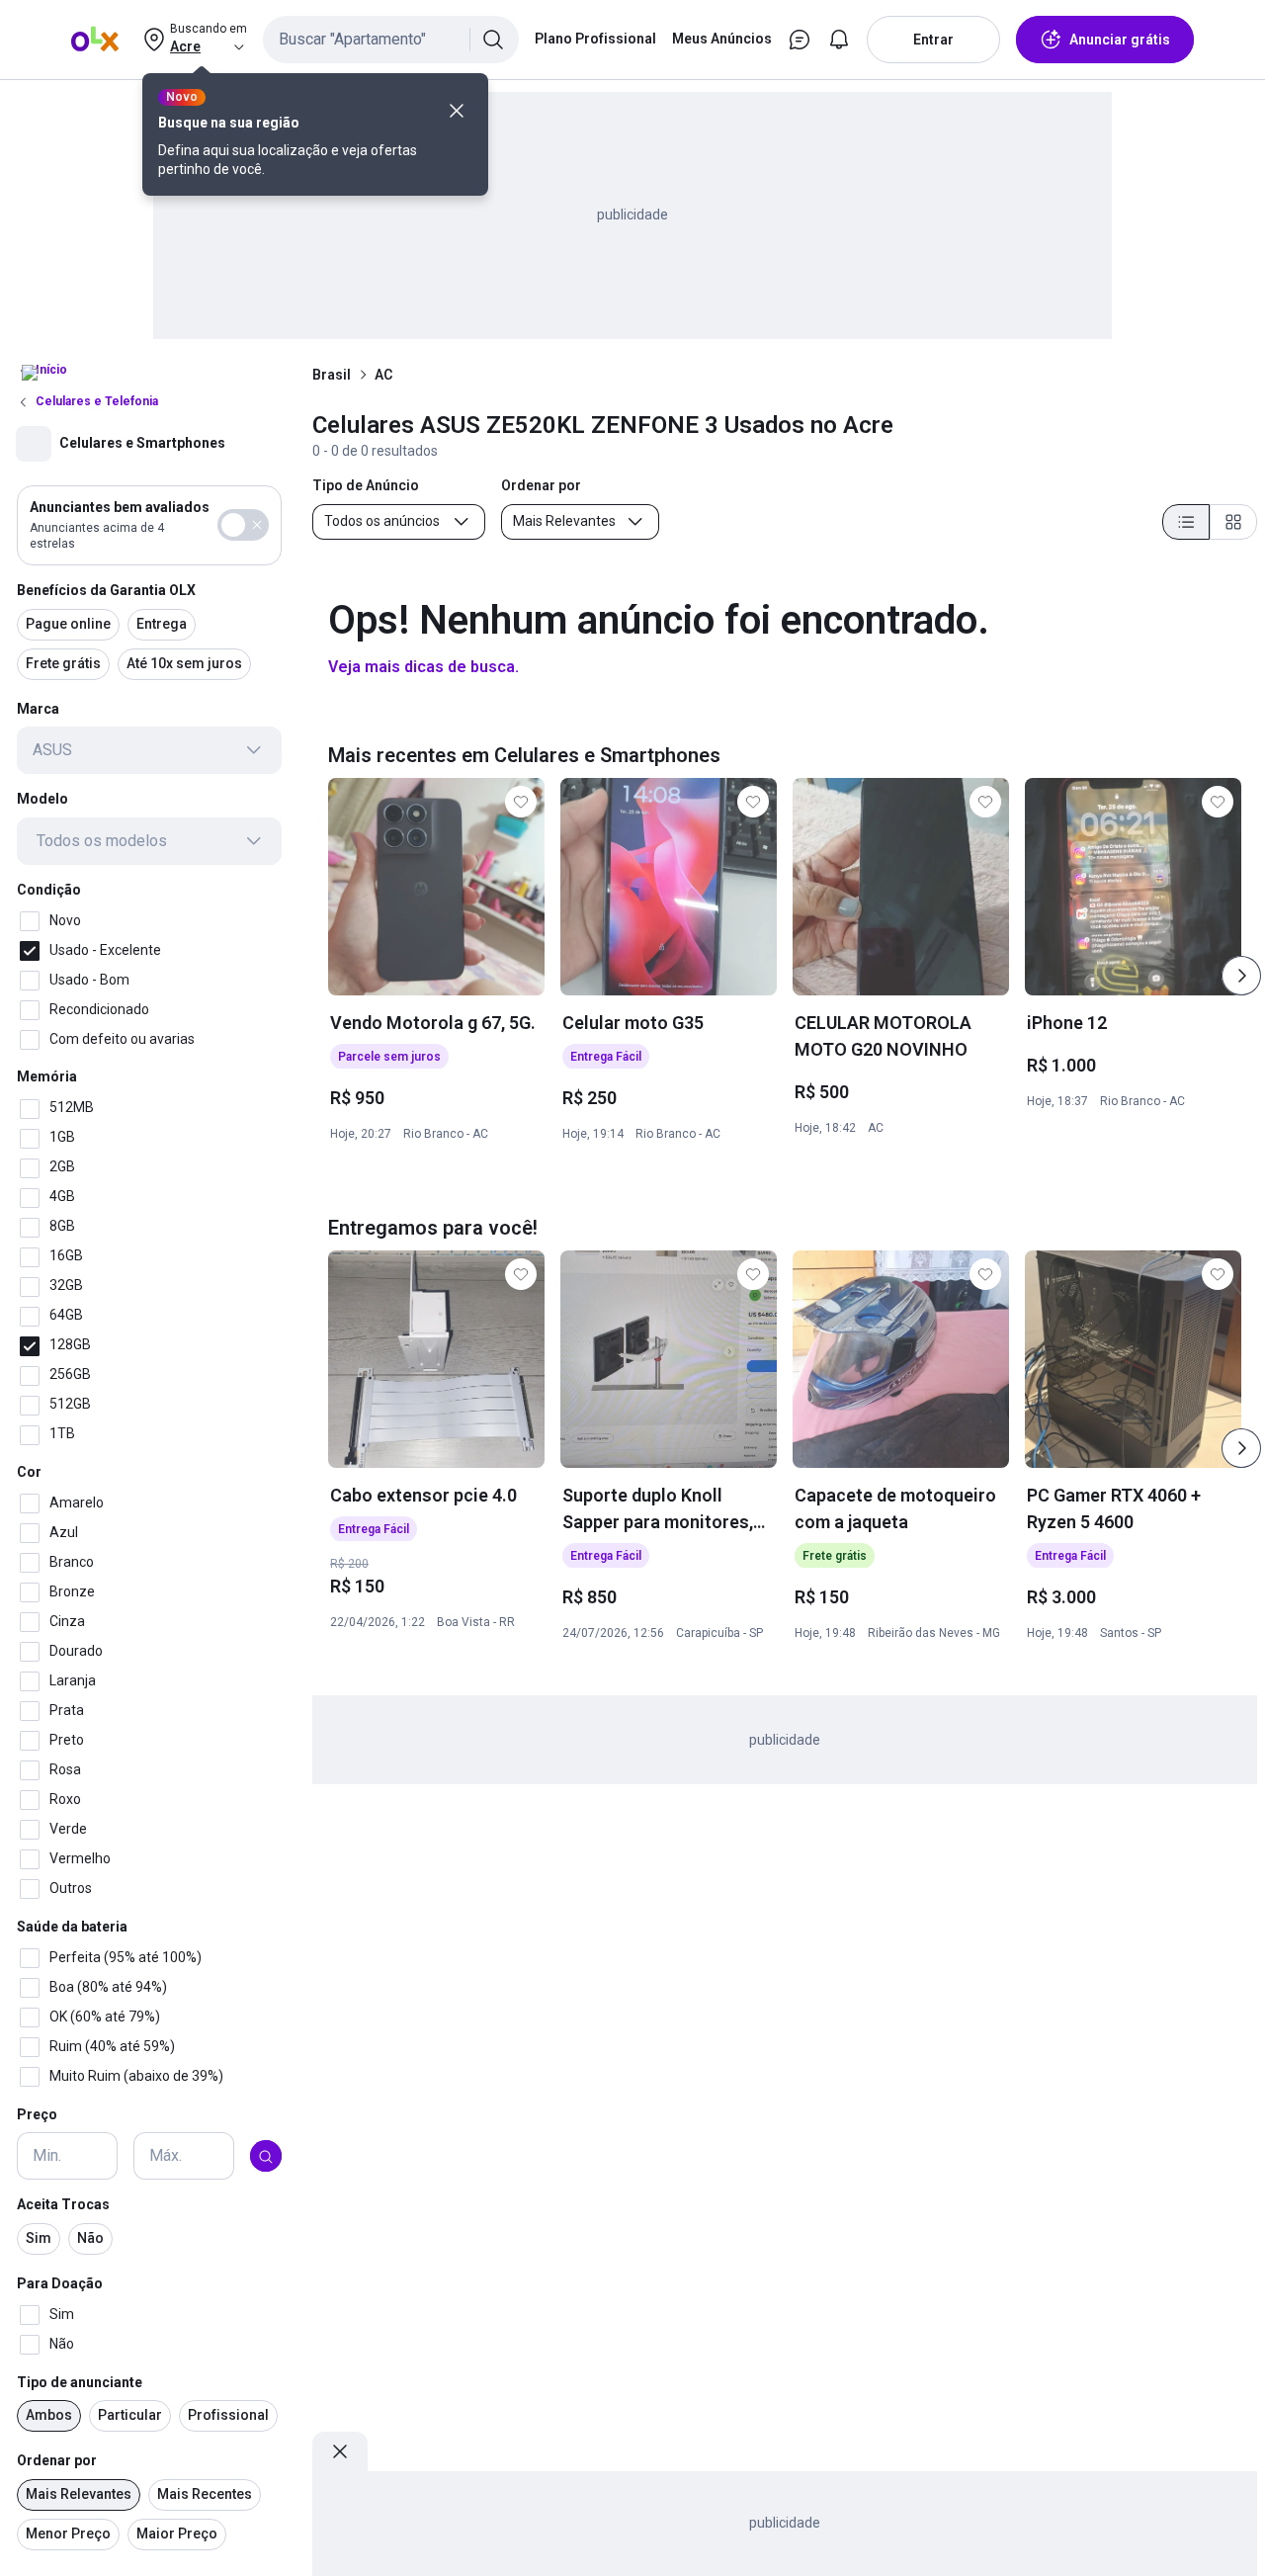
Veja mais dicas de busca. (423, 667)
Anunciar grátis (1120, 40)
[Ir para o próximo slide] (1241, 976)
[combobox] (391, 40)
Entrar (933, 40)
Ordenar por (57, 2461)
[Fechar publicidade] (340, 2451)
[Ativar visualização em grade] (1233, 522)
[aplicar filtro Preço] (266, 2157)
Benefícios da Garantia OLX (106, 590)
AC (383, 375)
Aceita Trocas (63, 2205)
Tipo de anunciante (80, 2382)
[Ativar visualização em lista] (1186, 522)
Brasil (332, 375)
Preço (37, 2114)
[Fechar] (457, 111)
